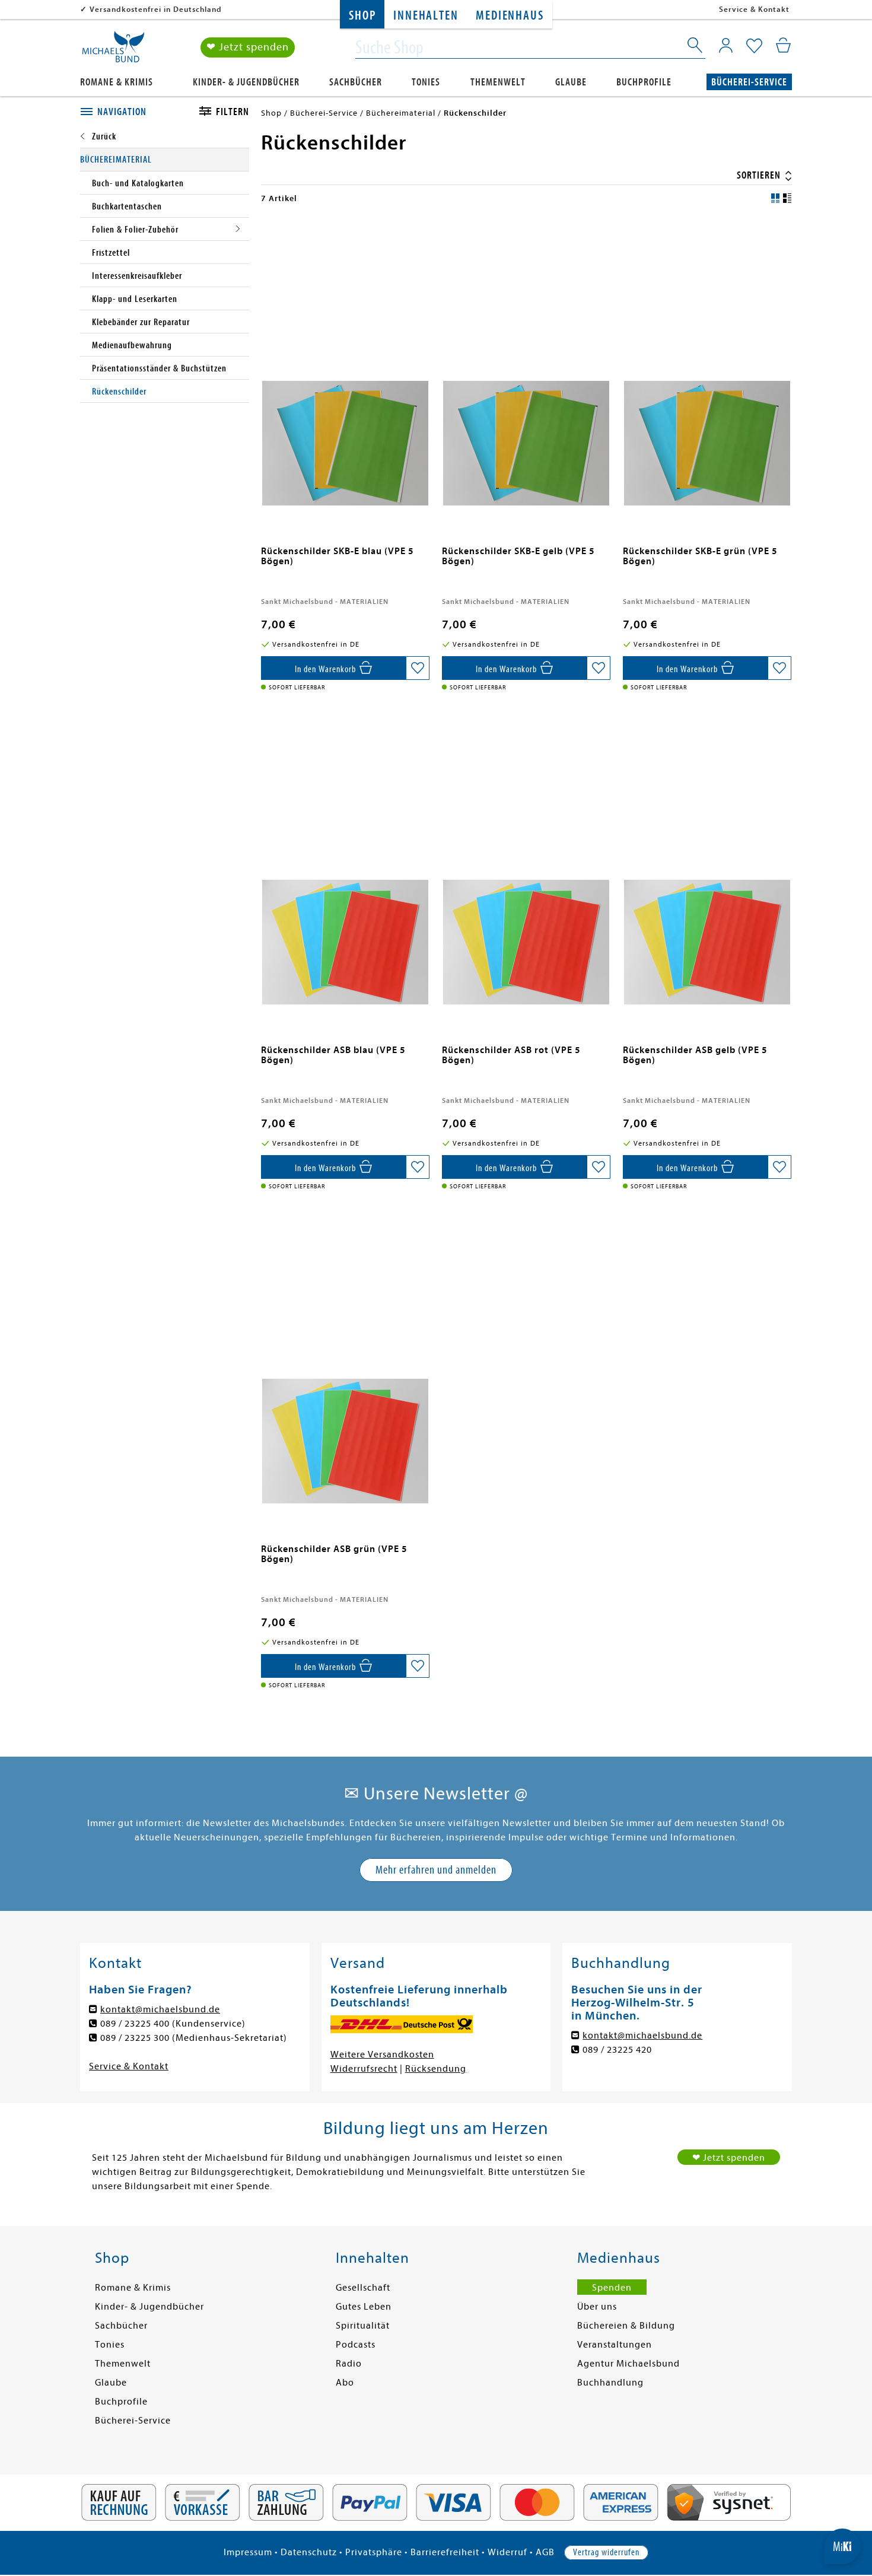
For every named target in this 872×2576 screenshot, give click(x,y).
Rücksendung (436, 2069)
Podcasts (356, 2345)
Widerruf (507, 2552)
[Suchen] (696, 47)
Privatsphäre (374, 2552)
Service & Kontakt (754, 9)
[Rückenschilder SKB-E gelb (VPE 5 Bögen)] (526, 370)
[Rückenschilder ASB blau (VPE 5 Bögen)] (346, 869)
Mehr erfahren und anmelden (436, 1870)
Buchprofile (644, 82)
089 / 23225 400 (135, 2024)
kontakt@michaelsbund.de (160, 2009)
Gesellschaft (363, 2288)
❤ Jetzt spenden (248, 47)
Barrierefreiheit (445, 2552)
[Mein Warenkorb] (783, 45)
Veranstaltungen (615, 2345)
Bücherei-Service (749, 82)
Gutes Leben (364, 2307)
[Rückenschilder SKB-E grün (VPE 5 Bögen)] (707, 370)
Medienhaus (510, 16)
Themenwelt (498, 82)
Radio (349, 2364)
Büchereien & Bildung (626, 2326)
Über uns (597, 2307)
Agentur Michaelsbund (628, 2364)
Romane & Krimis (117, 82)
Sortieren (760, 175)
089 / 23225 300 (135, 2038)
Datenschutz (309, 2552)
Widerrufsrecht (364, 2069)
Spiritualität (363, 2326)
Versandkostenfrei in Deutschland (156, 9)
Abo (345, 2383)
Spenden (612, 2288)
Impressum (248, 2552)
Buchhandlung (610, 2383)
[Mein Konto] (726, 45)
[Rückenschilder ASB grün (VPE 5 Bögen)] (346, 1368)
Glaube (571, 82)
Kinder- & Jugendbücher (246, 82)
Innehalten (426, 16)
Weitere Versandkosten (382, 2055)
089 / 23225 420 (617, 2050)
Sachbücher (356, 82)
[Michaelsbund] (113, 51)
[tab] (126, 112)
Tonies (426, 82)
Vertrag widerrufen (606, 2552)
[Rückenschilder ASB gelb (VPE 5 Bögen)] (707, 869)
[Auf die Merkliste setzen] (418, 668)
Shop (362, 16)
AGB (545, 2552)
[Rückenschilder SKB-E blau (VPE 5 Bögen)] (346, 370)
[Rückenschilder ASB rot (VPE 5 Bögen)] (526, 869)
